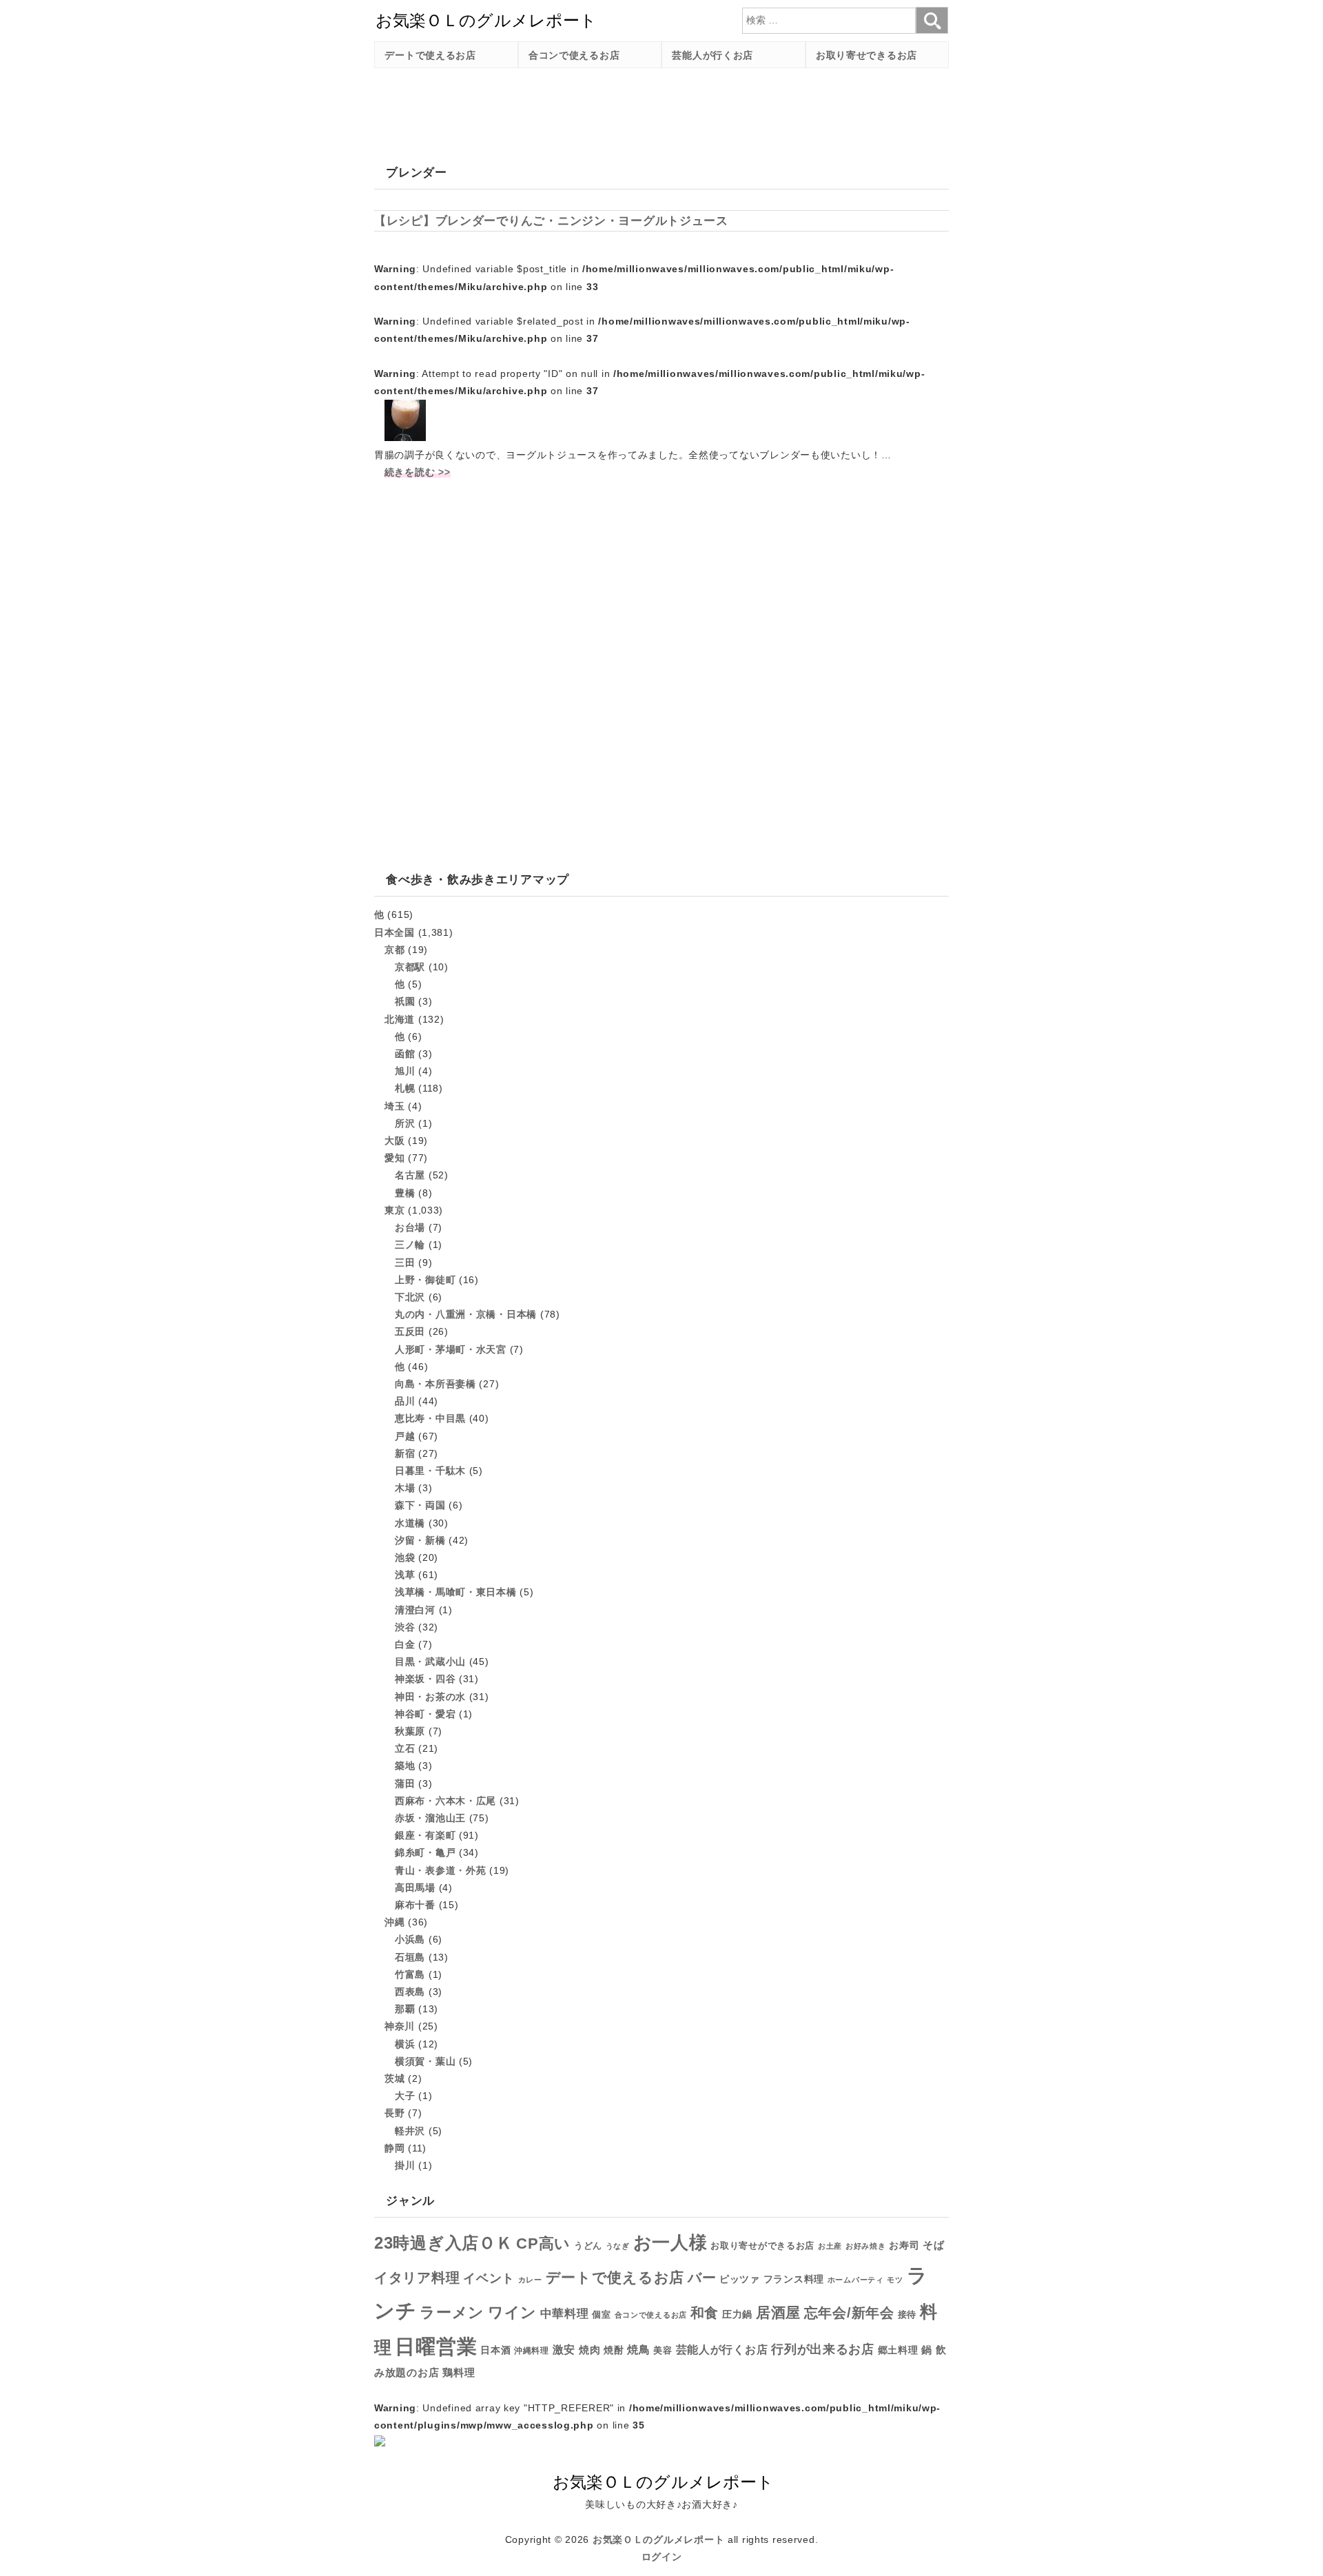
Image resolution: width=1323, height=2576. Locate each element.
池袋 (405, 1557)
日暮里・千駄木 (430, 1471)
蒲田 (405, 1783)
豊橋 (405, 1193)
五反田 (410, 1331)
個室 (601, 2315)
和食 (705, 2313)
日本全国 (394, 932)
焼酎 (614, 2350)
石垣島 (410, 1957)
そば (933, 2245)
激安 (564, 2350)
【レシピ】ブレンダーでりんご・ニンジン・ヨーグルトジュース (551, 221)
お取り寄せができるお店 (762, 2246)
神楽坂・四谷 (425, 1679)
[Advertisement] (625, 110)
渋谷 (405, 1627)
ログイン (662, 2557)
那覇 (405, 2009)
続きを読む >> (418, 472)
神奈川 (400, 2026)
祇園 (405, 1001)
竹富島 (410, 1974)
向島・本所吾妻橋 (435, 1384)
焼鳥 (638, 2349)
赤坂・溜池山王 (430, 1818)
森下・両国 (420, 1505)
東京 (394, 1210)
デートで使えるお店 (430, 55)
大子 (405, 2096)
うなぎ (618, 2246)
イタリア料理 (417, 2278)
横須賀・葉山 (425, 2061)
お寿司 (904, 2245)
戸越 (405, 1436)
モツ (895, 2280)
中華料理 (565, 2314)
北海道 (400, 1019)
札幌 (405, 1088)
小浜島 (410, 1939)
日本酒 (495, 2350)
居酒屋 (778, 2312)
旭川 (405, 1071)
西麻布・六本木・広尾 (445, 1801)
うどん (588, 2246)
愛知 (394, 1158)
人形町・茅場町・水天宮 (451, 1349)
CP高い (543, 2244)
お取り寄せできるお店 (866, 55)
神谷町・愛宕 (425, 1714)
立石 (405, 1748)
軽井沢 (410, 2131)
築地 (405, 1766)
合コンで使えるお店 (574, 55)
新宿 (405, 1453)
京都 (394, 950)
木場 (405, 1488)
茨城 (394, 2078)
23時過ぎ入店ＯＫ (443, 2243)
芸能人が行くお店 (712, 55)
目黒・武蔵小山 (430, 1662)
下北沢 (410, 1297)
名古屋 (410, 1175)
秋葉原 (410, 1731)
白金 (405, 1644)
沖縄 (394, 1922)
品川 (405, 1401)
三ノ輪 (410, 1245)
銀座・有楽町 (425, 1835)
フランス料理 (794, 2279)
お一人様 (670, 2242)
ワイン (512, 2312)
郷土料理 (898, 2350)
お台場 (410, 1227)
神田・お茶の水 (430, 1697)
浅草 (405, 1575)
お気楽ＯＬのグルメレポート (658, 2539)
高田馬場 (415, 1888)
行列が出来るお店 (823, 2349)
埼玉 (394, 1106)
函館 (405, 1054)
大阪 (394, 1141)
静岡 (394, 2148)
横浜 (405, 2044)
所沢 (405, 1123)
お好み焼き (866, 2246)
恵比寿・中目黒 (430, 1418)
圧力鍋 (737, 2314)
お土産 (830, 2246)
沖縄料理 (532, 2351)
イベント (489, 2278)
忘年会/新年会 (849, 2313)
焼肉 (589, 2350)
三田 (405, 1263)
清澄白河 (415, 1610)
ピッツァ (740, 2279)
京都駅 (410, 967)
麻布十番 (415, 1905)
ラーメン (452, 2312)
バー (702, 2278)
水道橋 (410, 1523)
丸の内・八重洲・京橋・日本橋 (466, 1314)
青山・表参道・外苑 (440, 1870)
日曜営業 (436, 2346)
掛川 (405, 2165)
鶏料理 (459, 2372)
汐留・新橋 (420, 1540)
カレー (530, 2280)
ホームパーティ (856, 2280)
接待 (907, 2314)
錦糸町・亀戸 (425, 1852)
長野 (394, 2113)
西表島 (410, 1992)
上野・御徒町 (425, 1280)
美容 (663, 2350)
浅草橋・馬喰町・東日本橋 (456, 1592)
